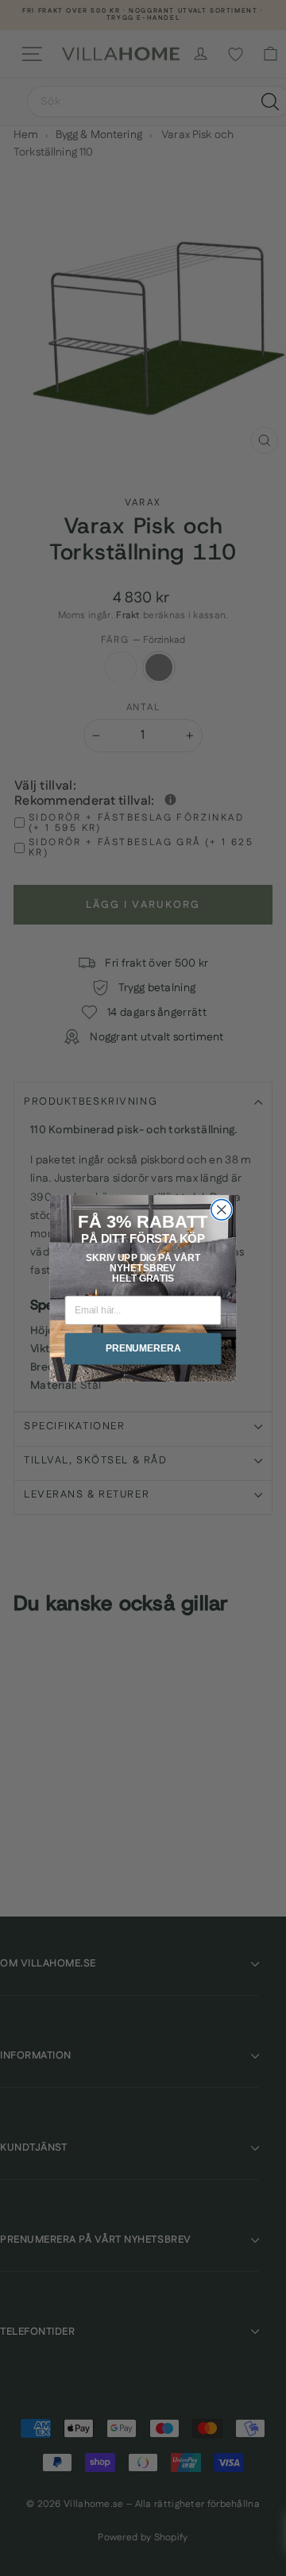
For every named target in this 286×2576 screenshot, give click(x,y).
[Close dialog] (222, 1209)
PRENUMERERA (143, 1348)
